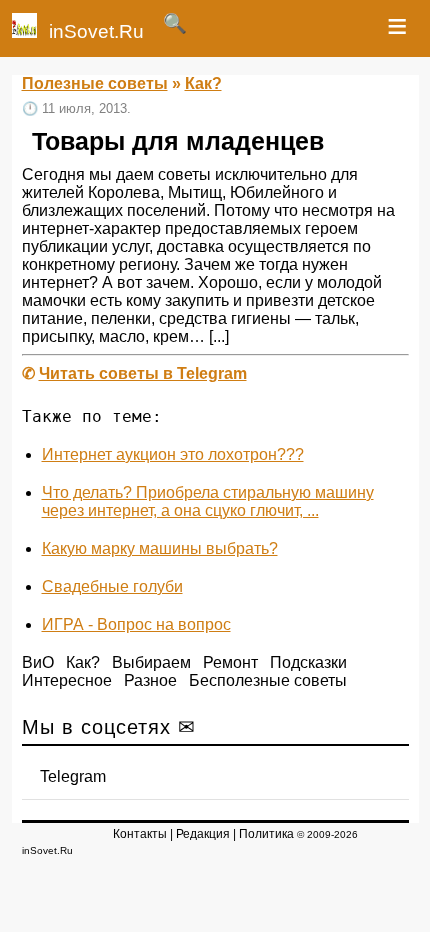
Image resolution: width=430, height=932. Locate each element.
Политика (266, 834)
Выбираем (151, 662)
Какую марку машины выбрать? (160, 548)
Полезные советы (95, 83)
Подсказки (308, 662)
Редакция (203, 834)
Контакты (140, 834)
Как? (203, 83)
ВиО (38, 662)
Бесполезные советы (268, 680)
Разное (150, 680)
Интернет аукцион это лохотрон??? (173, 454)
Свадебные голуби (112, 586)
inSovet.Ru (96, 31)
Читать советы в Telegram (143, 373)
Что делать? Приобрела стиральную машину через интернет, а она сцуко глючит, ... (208, 501)
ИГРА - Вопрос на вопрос (136, 624)
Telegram (73, 776)
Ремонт (230, 662)
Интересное (67, 680)
